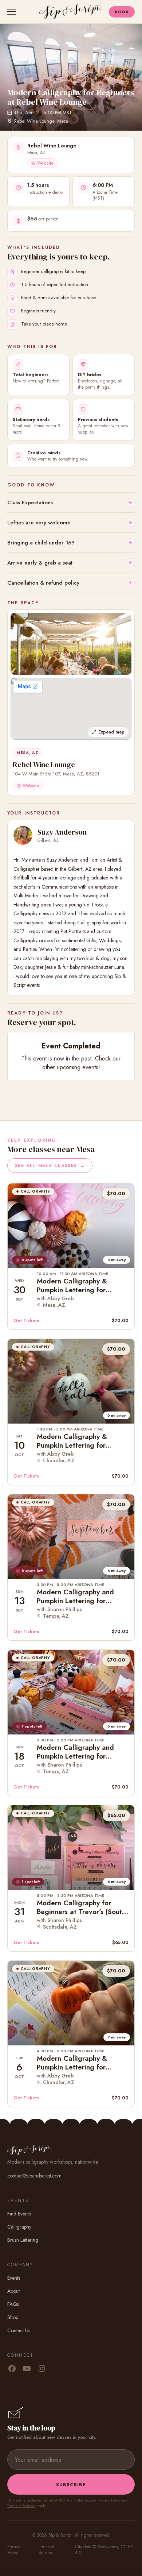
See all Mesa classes (50, 1166)
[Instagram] (42, 2369)
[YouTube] (27, 2369)
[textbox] (71, 923)
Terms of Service (21, 2506)
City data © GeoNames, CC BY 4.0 (104, 2550)
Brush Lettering (23, 2240)
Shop (13, 2317)
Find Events (19, 2214)
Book (122, 12)
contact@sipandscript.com (34, 2176)
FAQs (13, 2304)
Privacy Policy (109, 2500)
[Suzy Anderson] (23, 835)
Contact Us (19, 2330)
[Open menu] (13, 12)
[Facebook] (12, 2369)
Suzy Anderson (62, 832)
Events (14, 2278)
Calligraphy (19, 2227)
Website (45, 163)
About (13, 2291)
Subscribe (71, 2485)
